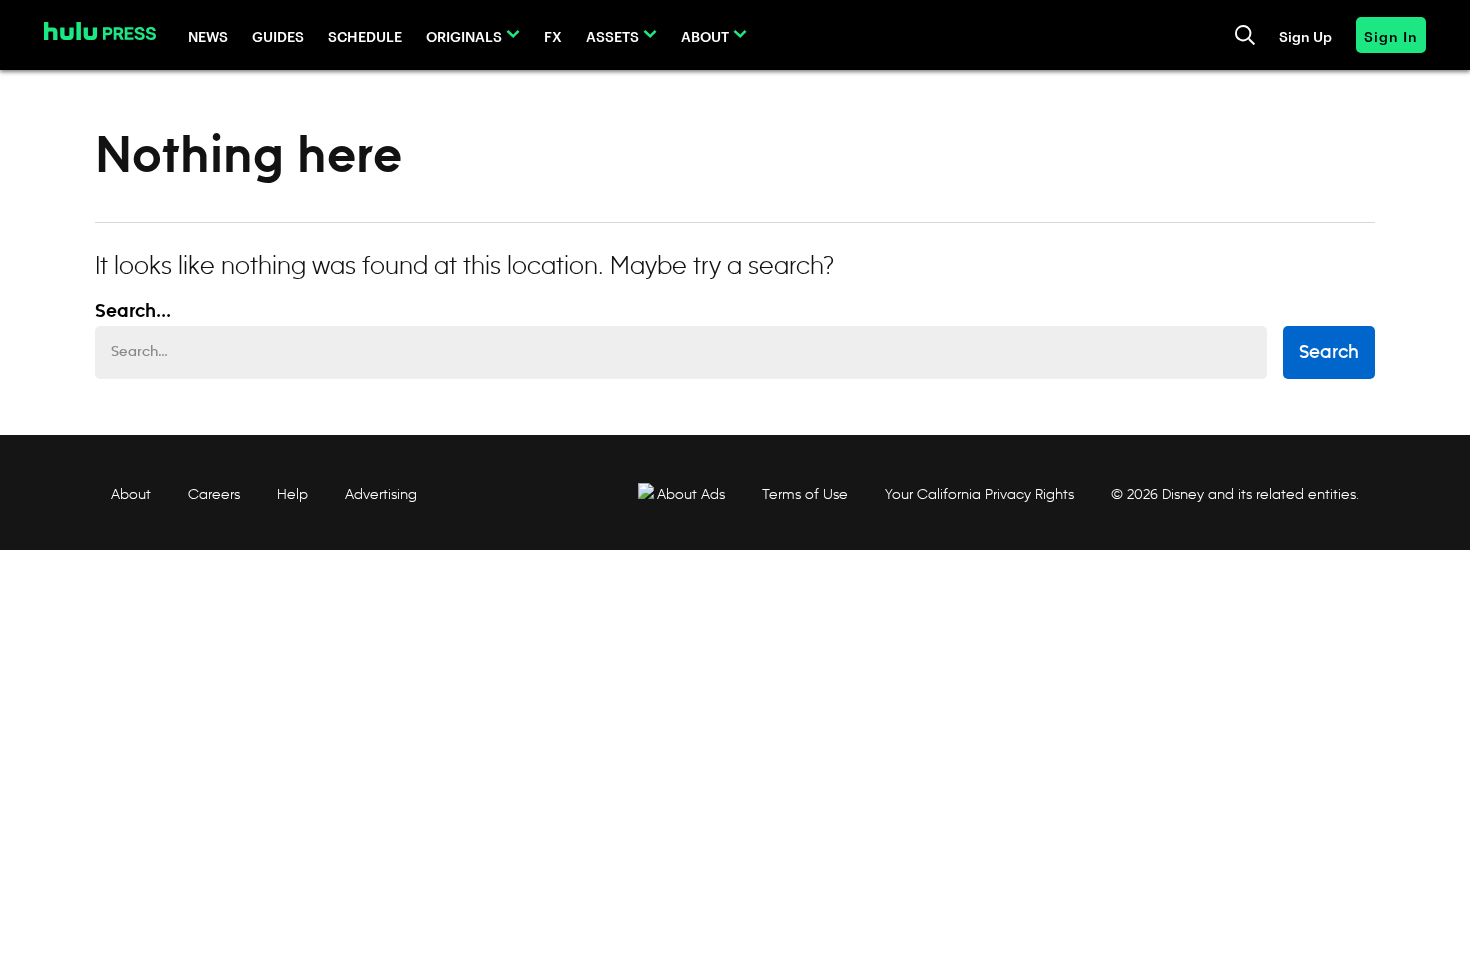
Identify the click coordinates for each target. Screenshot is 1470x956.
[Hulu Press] (100, 31)
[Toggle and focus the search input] (1245, 35)
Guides (278, 35)
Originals (464, 35)
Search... (133, 312)
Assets (612, 35)
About (705, 35)
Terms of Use (805, 494)
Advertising (381, 494)
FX (553, 35)
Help (292, 494)
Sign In (1391, 35)
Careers (214, 494)
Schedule (365, 35)
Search (1329, 353)
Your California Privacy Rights (979, 494)
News (208, 35)
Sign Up (1305, 35)
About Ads (691, 494)
